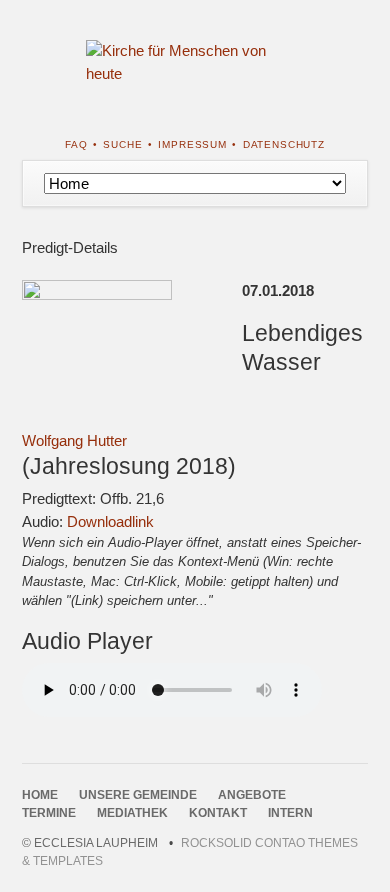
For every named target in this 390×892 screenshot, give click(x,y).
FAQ (76, 144)
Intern (290, 813)
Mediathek (132, 813)
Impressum (192, 144)
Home (40, 795)
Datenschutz (284, 144)
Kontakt (218, 813)
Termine (49, 813)
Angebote (252, 795)
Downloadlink (110, 521)
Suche (122, 144)
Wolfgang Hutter (74, 440)
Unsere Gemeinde (138, 795)
